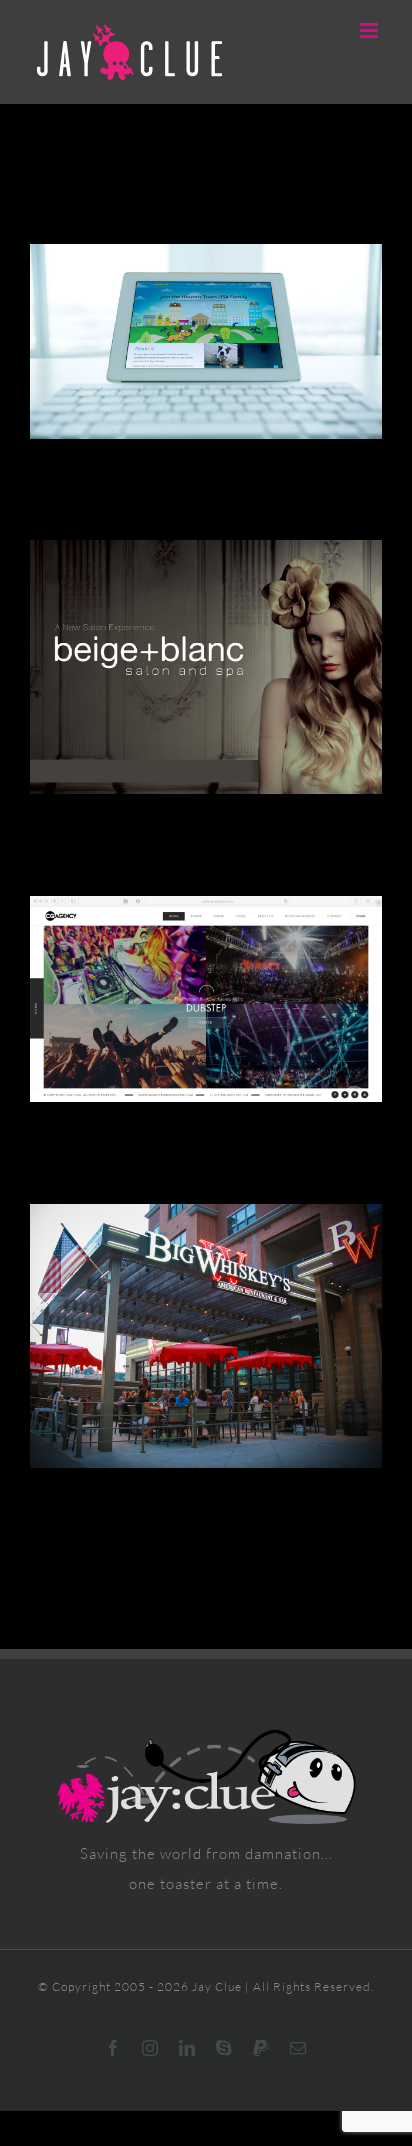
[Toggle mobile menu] (371, 30)
